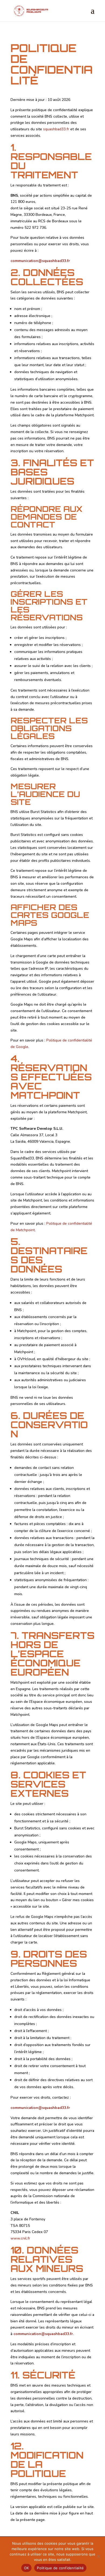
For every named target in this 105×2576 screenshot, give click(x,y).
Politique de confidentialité (60, 2568)
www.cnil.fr (20, 2238)
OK (27, 2568)
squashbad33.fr (56, 129)
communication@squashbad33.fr (40, 261)
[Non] (98, 2556)
